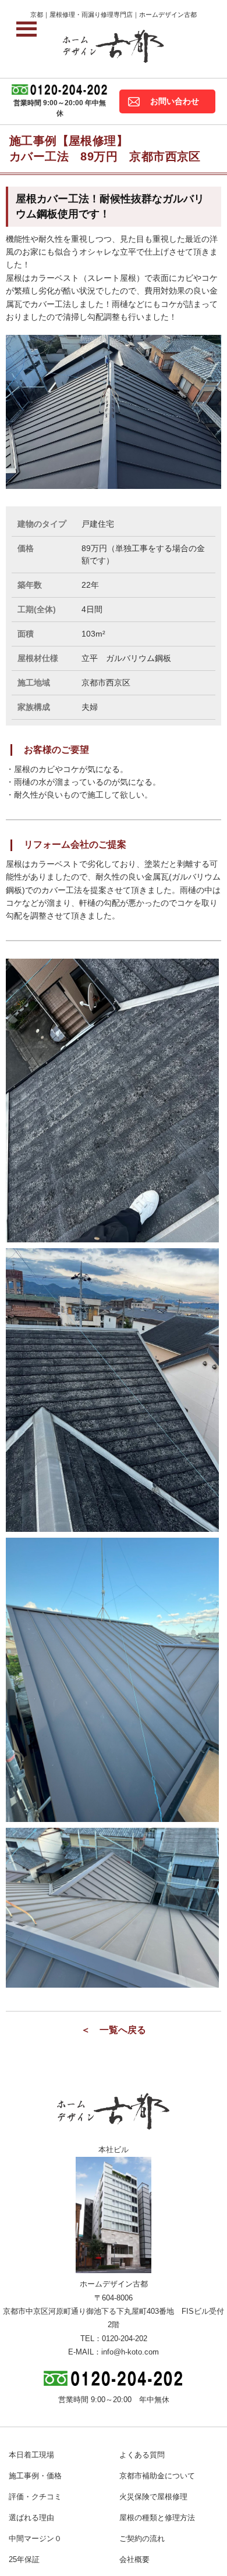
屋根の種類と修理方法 (157, 2518)
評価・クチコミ (35, 2497)
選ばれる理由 (31, 2518)
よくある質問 (142, 2455)
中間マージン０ (35, 2539)
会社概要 (134, 2559)
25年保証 (24, 2559)
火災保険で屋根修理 (153, 2497)
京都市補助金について (157, 2476)
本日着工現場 (31, 2455)
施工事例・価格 (35, 2476)
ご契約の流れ (142, 2539)
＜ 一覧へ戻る (114, 2030)
